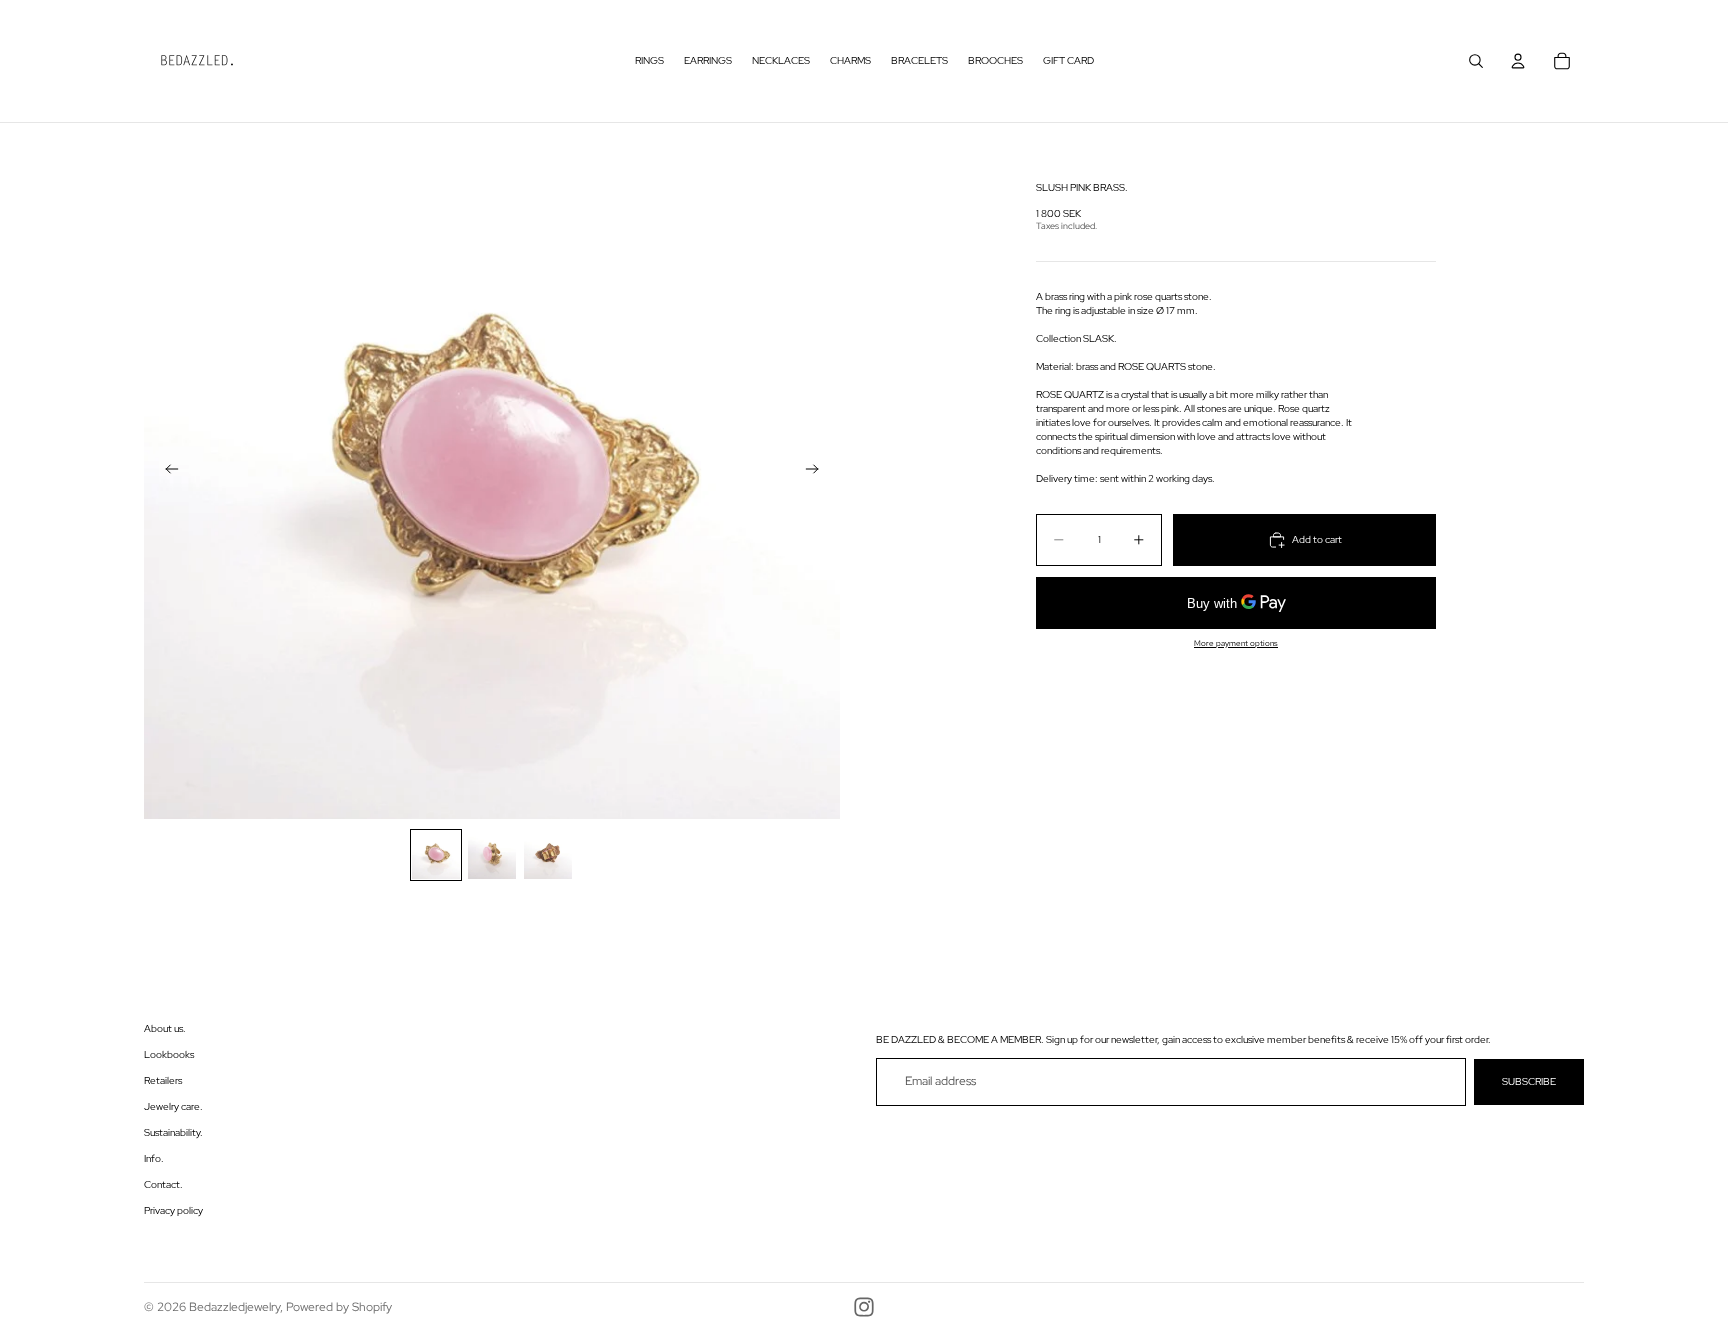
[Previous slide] (166, 471)
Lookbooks (169, 1054)
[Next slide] (818, 471)
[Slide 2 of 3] (492, 855)
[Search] (1476, 61)
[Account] (1518, 61)
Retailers (163, 1080)
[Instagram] (864, 1307)
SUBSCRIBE (1529, 1081)
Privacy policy (173, 1210)
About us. (165, 1028)
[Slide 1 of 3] (436, 855)
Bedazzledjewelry (234, 1307)
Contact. (163, 1184)
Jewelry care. (173, 1106)
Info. (154, 1158)
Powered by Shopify (339, 1307)
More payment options (1236, 643)
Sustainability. (173, 1132)
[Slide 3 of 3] (548, 855)
